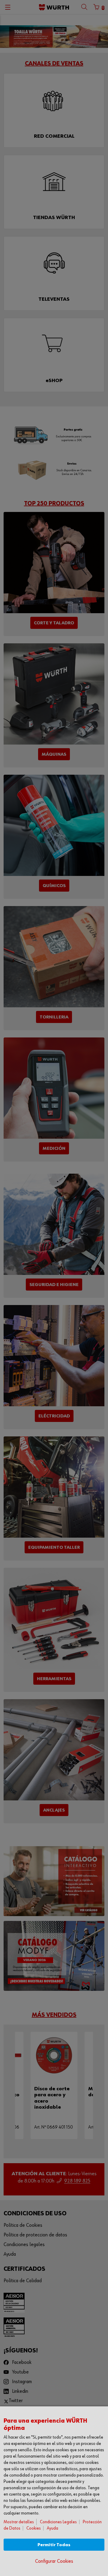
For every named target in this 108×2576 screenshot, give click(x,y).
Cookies (34, 2528)
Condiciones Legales (58, 2522)
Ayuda (52, 2528)
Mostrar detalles (19, 2522)
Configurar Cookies (54, 2561)
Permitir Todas (54, 2545)
